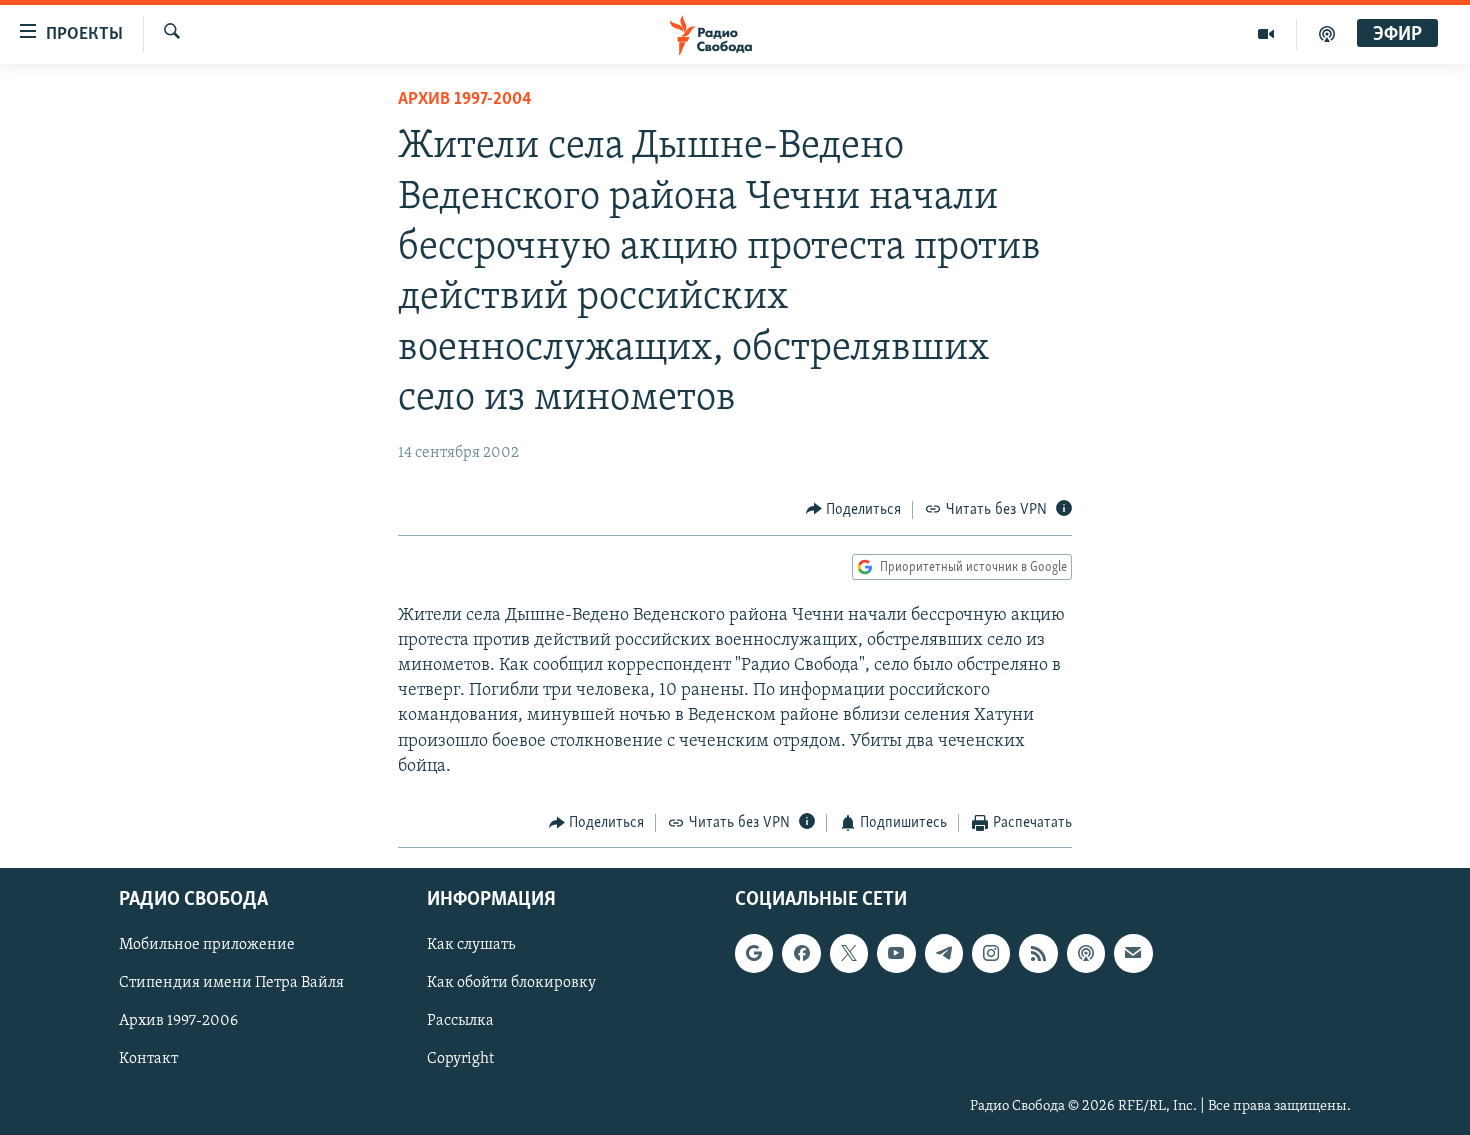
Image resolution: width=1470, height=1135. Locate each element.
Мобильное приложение (207, 946)
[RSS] (1038, 954)
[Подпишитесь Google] (754, 954)
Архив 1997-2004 (465, 100)
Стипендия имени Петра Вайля (231, 984)
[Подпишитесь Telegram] (944, 954)
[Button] (854, 510)
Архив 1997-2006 (178, 1022)
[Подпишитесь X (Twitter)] (849, 954)
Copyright (460, 1060)
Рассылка (460, 1022)
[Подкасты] (1086, 954)
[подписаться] (1133, 954)
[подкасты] (1327, 34)
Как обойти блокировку (511, 984)
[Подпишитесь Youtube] (896, 954)
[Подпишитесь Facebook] (801, 954)
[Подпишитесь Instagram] (991, 954)
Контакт (148, 1060)
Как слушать (471, 946)
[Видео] (1266, 34)
